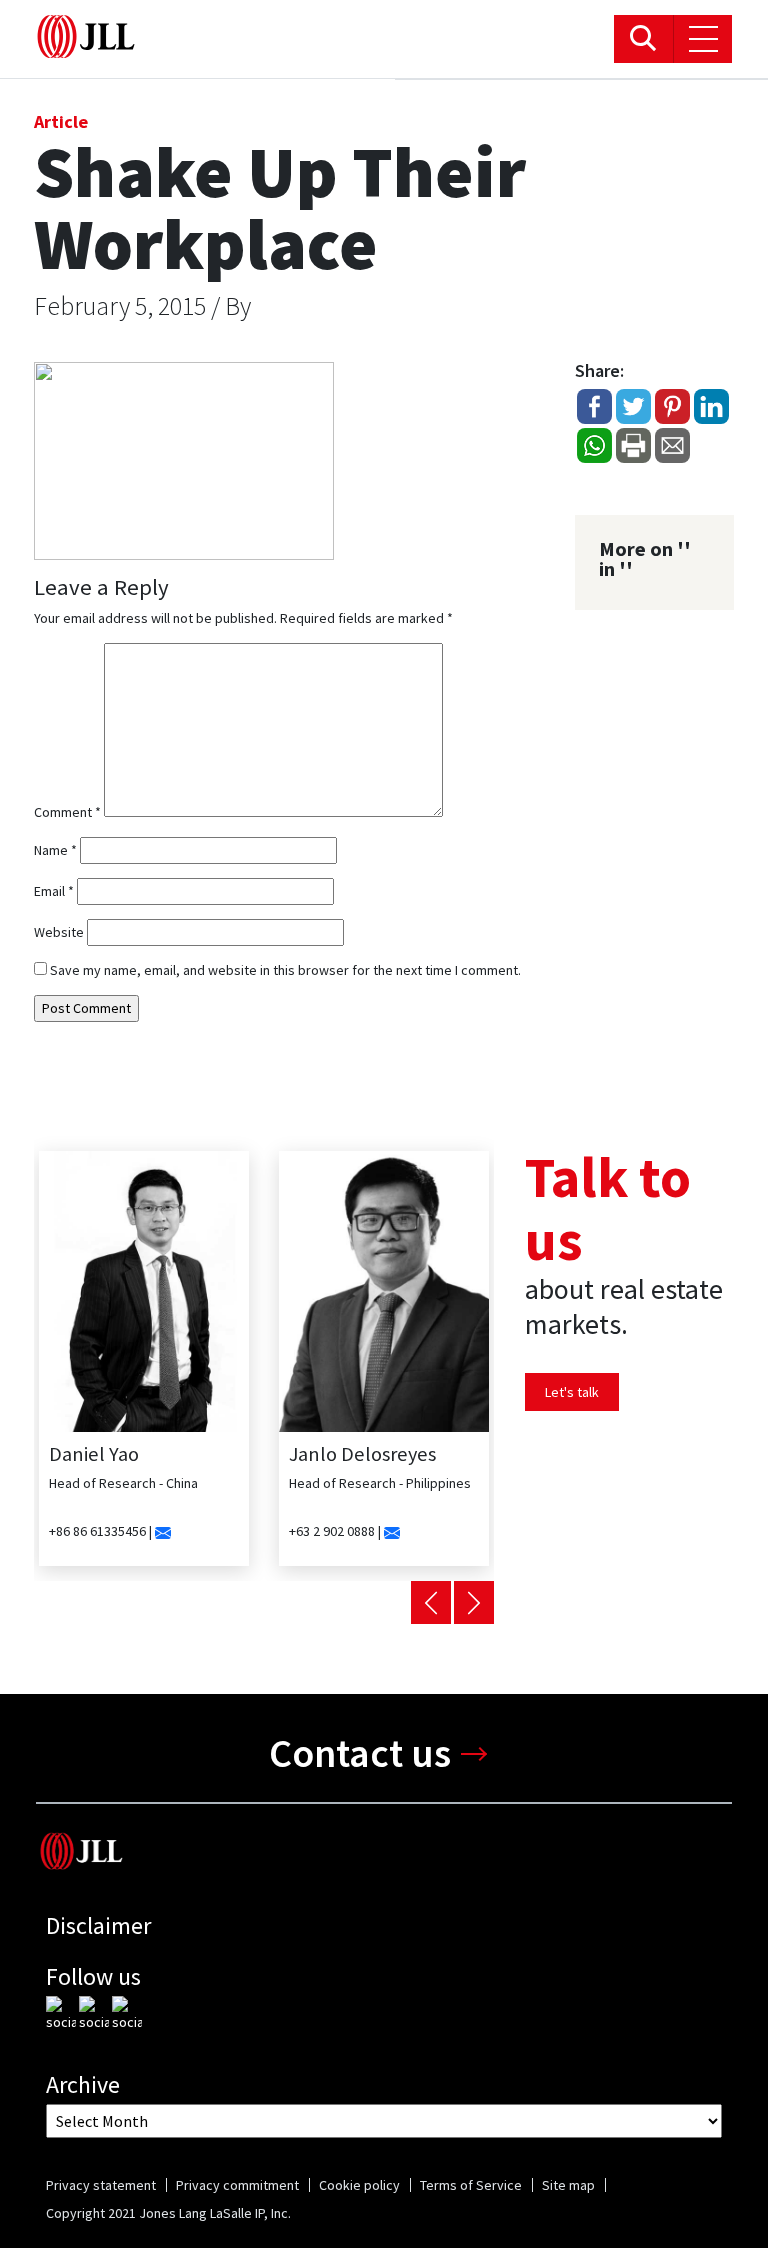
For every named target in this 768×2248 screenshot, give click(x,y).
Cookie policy (359, 2185)
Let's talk (572, 1392)
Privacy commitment (237, 2185)
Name (55, 850)
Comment (67, 812)
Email (54, 891)
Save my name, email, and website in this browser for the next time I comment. (285, 970)
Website (59, 932)
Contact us (360, 1753)
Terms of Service (471, 2185)
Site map (568, 2185)
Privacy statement (101, 2185)
